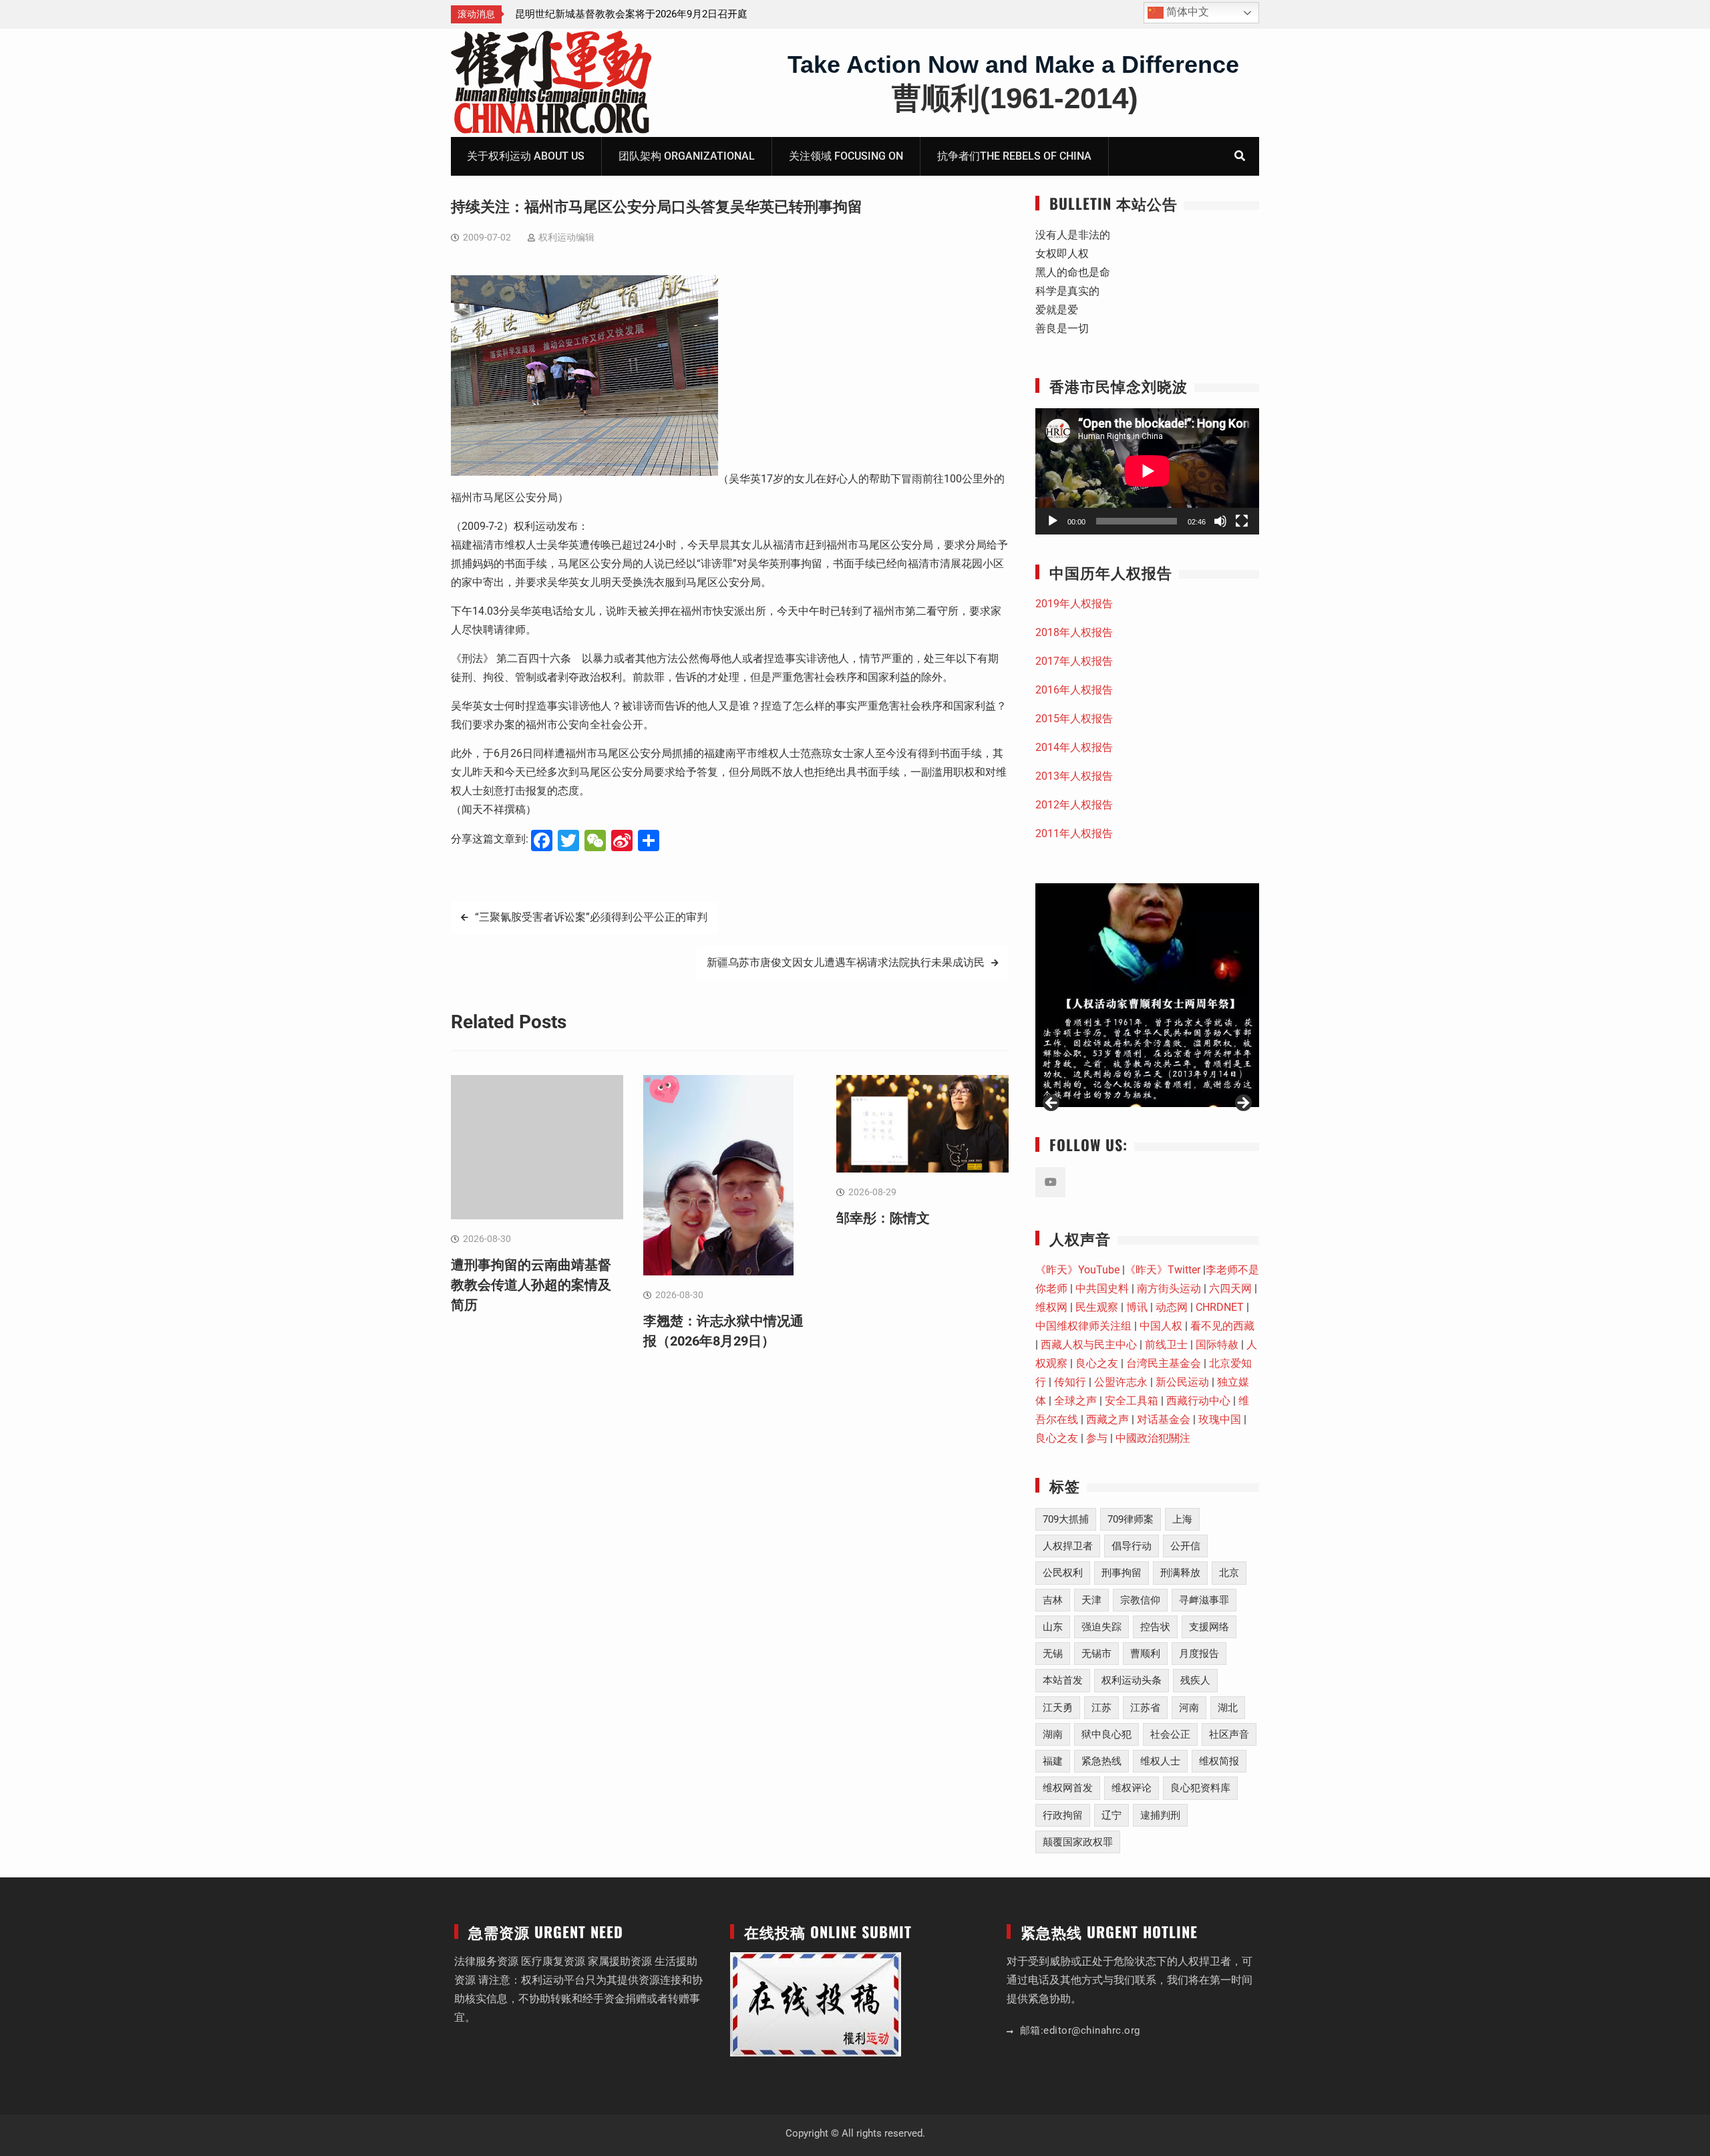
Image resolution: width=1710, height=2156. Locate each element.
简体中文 (1186, 12)
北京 (1229, 1573)
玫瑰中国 (1220, 1419)
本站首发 (1063, 1680)
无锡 (1053, 1654)
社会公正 (1170, 1734)
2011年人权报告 (1074, 833)
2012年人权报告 (1074, 805)
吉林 (1053, 1600)
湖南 (1053, 1734)
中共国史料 (1102, 1288)
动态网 (1172, 1307)
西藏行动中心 (1198, 1401)
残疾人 (1195, 1680)
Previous (1052, 1104)
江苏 (1101, 1708)
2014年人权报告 (1074, 747)
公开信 (1185, 1546)
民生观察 (1097, 1307)
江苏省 (1145, 1708)
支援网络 (1209, 1627)
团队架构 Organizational (687, 156)
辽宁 (1111, 1815)
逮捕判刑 (1160, 1815)
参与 (1097, 1438)
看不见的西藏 (1222, 1326)
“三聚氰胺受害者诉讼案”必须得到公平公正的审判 (591, 917)
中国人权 (1161, 1326)
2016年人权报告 (1074, 690)
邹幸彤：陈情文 (883, 1218)
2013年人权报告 (1074, 776)
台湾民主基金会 (1164, 1363)
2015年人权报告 (1074, 719)
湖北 (1228, 1708)
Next (1242, 1104)
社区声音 (1229, 1734)
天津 (1091, 1600)
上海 (1182, 1519)
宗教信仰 (1140, 1600)
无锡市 (1096, 1654)
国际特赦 (1217, 1345)
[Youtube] (1050, 1182)
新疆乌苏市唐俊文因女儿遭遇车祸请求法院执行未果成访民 (846, 962)
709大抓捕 (1066, 1519)
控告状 (1155, 1627)
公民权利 (1063, 1573)
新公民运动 (1182, 1382)
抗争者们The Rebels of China (1014, 156)
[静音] (1220, 521)
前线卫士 (1166, 1345)
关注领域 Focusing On (846, 156)
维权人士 (1160, 1761)
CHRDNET (1220, 1307)
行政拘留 (1063, 1815)
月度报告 (1199, 1654)
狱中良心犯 (1106, 1734)
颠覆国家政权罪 (1078, 1842)
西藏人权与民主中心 (1089, 1345)
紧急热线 (1101, 1761)
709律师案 (1131, 1519)
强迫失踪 (1101, 1627)
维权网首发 (1068, 1788)
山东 (1053, 1627)
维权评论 (1132, 1788)
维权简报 (1219, 1761)
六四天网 (1230, 1288)
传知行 (1070, 1382)
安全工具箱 (1132, 1401)
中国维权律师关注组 (1083, 1326)
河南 (1189, 1708)
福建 (1053, 1761)
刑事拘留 (1122, 1573)
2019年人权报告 (1074, 604)
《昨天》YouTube (1077, 1270)
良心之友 (1097, 1363)
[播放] (1053, 521)
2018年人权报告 (1074, 632)
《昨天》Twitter (1163, 1270)
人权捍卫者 (1068, 1546)
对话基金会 (1164, 1419)
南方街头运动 (1169, 1288)
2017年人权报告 (1074, 661)
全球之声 (1075, 1401)
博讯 (1137, 1307)
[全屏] (1242, 521)
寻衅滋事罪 (1204, 1600)
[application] (1147, 471)
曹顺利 (1145, 1654)
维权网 (1051, 1307)
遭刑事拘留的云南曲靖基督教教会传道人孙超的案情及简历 (531, 1285)
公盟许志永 (1121, 1382)
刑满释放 (1180, 1573)
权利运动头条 (1132, 1680)
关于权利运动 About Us (526, 156)
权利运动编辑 (566, 237)
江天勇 (1058, 1708)
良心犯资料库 (1200, 1788)
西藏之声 (1107, 1419)
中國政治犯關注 (1153, 1438)
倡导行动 (1132, 1546)
